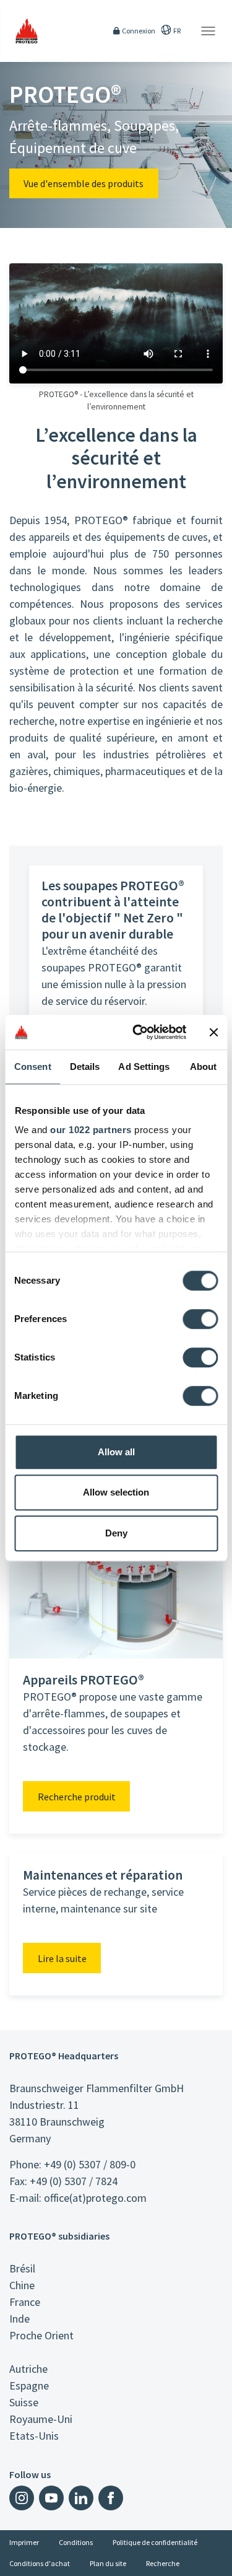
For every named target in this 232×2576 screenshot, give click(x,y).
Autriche (28, 2369)
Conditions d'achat (40, 2563)
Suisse (24, 2402)
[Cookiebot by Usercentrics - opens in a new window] (138, 1032)
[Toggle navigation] (208, 31)
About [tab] (204, 1067)
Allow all (116, 1452)
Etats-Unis (34, 2436)
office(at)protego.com (95, 2198)
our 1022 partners (91, 1130)
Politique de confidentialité (155, 2542)
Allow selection (116, 1492)
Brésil (22, 2268)
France (25, 2302)
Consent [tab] (33, 1067)
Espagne (29, 2385)
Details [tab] (85, 1067)
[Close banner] (213, 1032)
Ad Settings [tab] (144, 1067)
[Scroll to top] (215, 2559)
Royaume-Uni (41, 2419)
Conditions (76, 2542)
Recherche (163, 2563)
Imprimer (24, 2542)
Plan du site (108, 2563)
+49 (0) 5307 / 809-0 (90, 2164)
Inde (19, 2319)
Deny (116, 1533)
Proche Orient (41, 2335)
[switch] (200, 1319)
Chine (22, 2285)
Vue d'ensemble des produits (84, 183)
